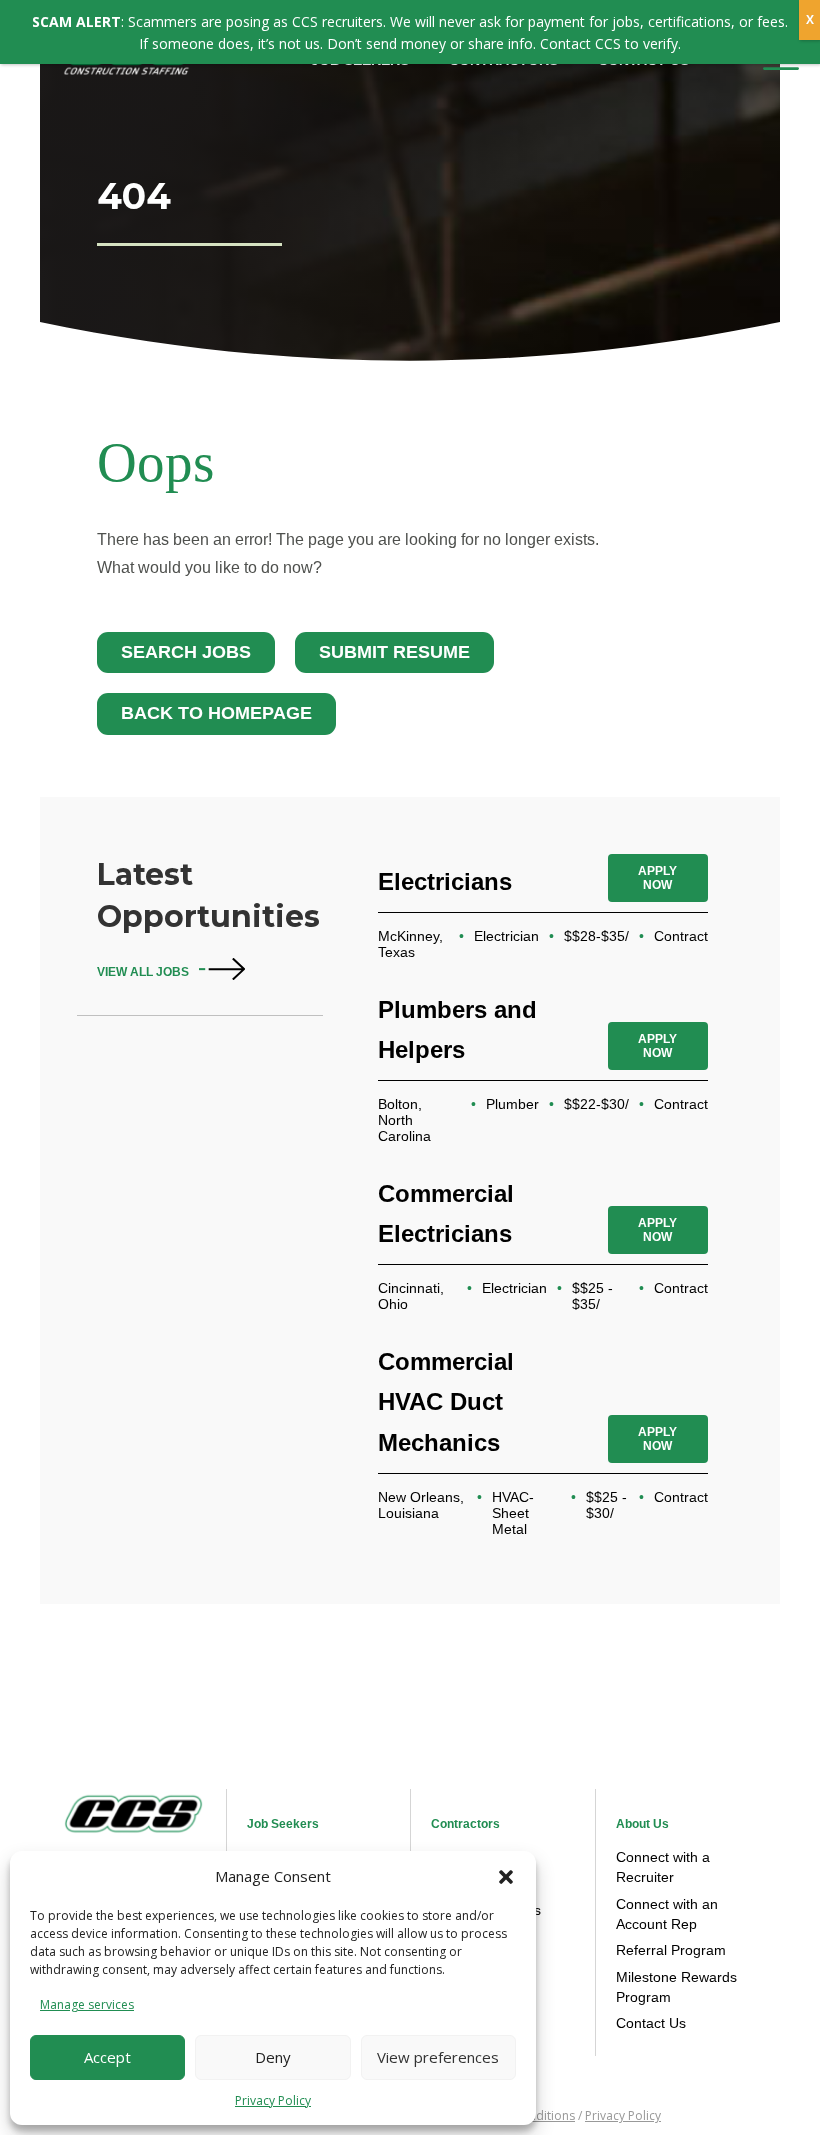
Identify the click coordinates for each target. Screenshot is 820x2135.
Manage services (87, 2004)
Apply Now (657, 878)
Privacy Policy (273, 2100)
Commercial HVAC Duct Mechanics (446, 1401)
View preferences (438, 2057)
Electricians (445, 881)
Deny (273, 2057)
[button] (506, 1877)
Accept (107, 2057)
